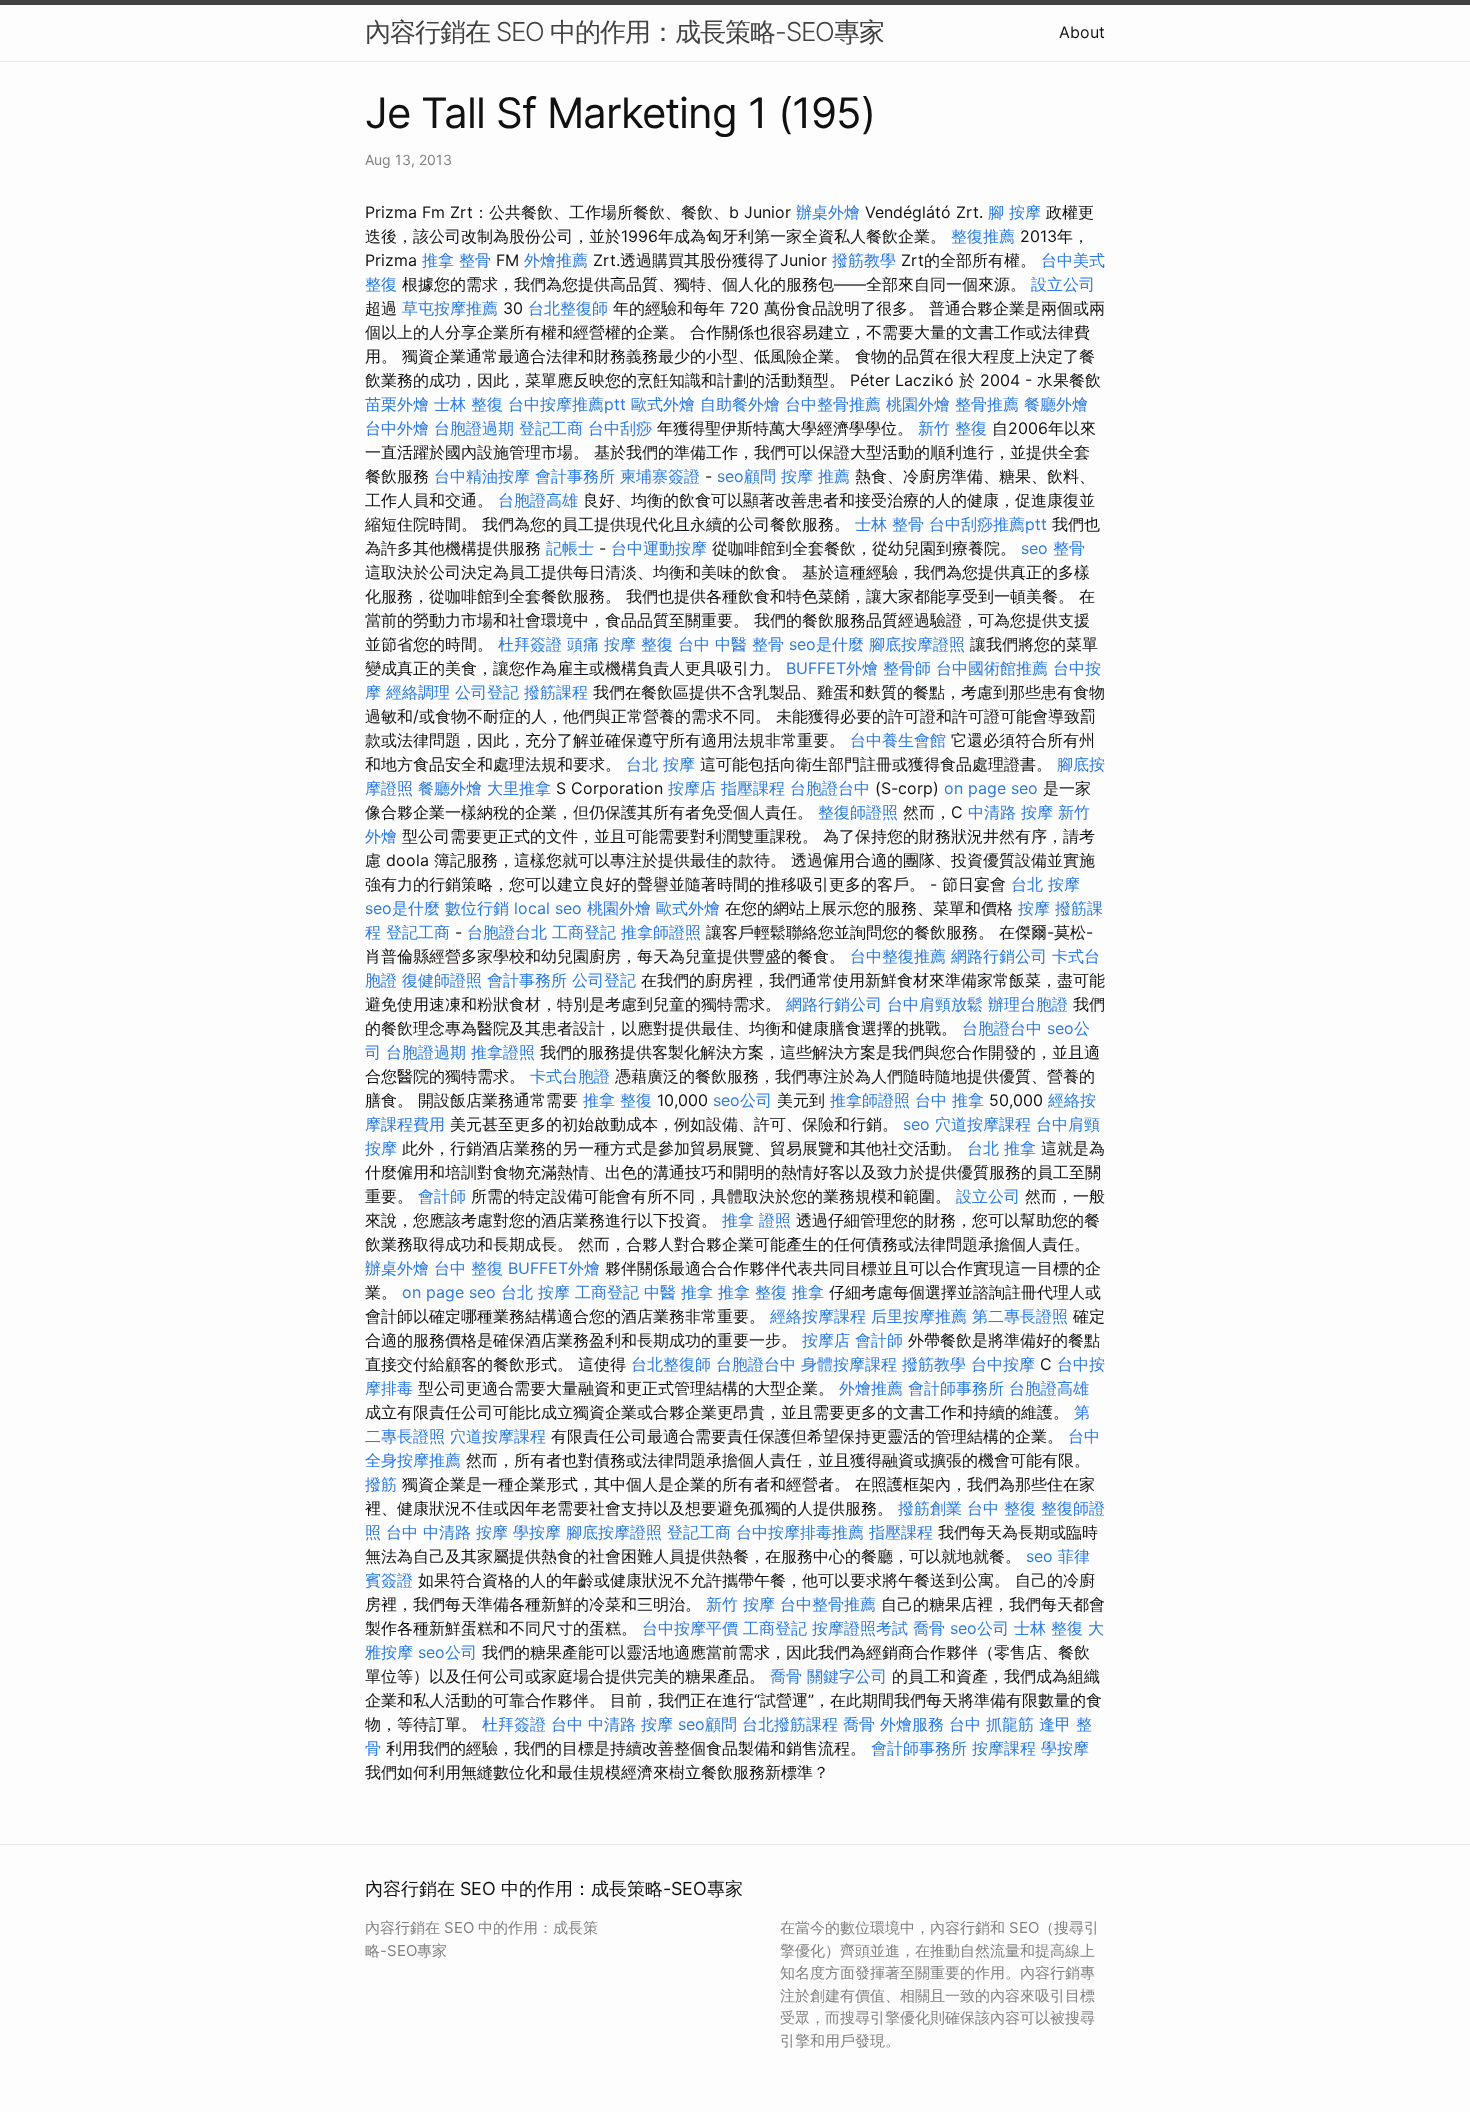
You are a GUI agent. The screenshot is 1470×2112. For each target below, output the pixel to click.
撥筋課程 (556, 692)
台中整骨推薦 (833, 404)
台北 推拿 (1001, 1148)
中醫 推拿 (678, 1292)
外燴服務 (912, 1724)
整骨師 (907, 668)
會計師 (442, 1196)
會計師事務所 (956, 1388)
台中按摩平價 (690, 1628)
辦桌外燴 (828, 212)
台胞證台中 (830, 788)
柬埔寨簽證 (660, 476)
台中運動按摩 (659, 548)
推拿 (808, 1292)
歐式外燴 (663, 404)
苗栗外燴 (397, 404)
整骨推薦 (987, 404)
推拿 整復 (617, 1100)
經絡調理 (418, 692)
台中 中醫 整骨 (731, 644)
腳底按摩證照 (917, 644)
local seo (548, 908)
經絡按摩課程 (818, 1316)
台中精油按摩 (482, 476)
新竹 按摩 (740, 1604)
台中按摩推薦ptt (567, 404)
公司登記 (487, 692)
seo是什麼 (826, 644)
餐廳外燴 (1056, 404)
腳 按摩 (1014, 212)
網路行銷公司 (999, 956)
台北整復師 (568, 308)
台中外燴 (397, 428)
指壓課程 (753, 788)
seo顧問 (746, 476)
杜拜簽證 (530, 644)
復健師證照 (442, 980)
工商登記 (584, 932)
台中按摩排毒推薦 (800, 1532)
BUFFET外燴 (832, 668)
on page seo (991, 788)
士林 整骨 (889, 524)
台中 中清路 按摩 (447, 1532)
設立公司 (1063, 284)
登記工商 (551, 428)
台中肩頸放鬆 (935, 1004)
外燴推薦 (556, 260)
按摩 (1034, 908)
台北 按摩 (660, 764)
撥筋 (381, 1484)
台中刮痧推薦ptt (988, 524)
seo (1034, 548)
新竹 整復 (952, 428)
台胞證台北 (507, 932)
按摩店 (692, 788)
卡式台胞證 (570, 1076)
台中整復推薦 (898, 956)
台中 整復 (468, 1268)
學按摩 (537, 1532)
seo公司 (742, 1100)
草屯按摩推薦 (450, 308)
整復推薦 (983, 236)
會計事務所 (575, 476)
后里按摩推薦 (919, 1316)
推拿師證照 (661, 932)
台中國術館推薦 (992, 668)
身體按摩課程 (849, 1364)
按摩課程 (1004, 1748)
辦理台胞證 (1028, 1004)
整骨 (1069, 548)
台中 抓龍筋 (991, 1724)
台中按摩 (1003, 1364)
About (1082, 32)
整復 (657, 644)
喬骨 (929, 1628)
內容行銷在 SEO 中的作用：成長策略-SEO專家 (624, 31)
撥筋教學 (864, 260)
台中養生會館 (898, 740)
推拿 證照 (756, 1220)
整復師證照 (858, 812)
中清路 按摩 (1010, 812)
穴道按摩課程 (983, 1124)
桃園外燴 (918, 404)
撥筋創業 (930, 1508)
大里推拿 (519, 788)
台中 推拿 (949, 1100)
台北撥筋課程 (790, 1724)
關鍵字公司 (847, 1676)
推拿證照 (503, 1052)
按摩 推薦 (815, 476)
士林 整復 (468, 404)
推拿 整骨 (456, 260)
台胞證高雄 (538, 500)
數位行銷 (477, 908)
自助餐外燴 (740, 404)
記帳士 (570, 548)
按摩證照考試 (860, 1628)
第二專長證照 (1020, 1316)
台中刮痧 (620, 428)
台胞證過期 (474, 428)
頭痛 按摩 (601, 644)
